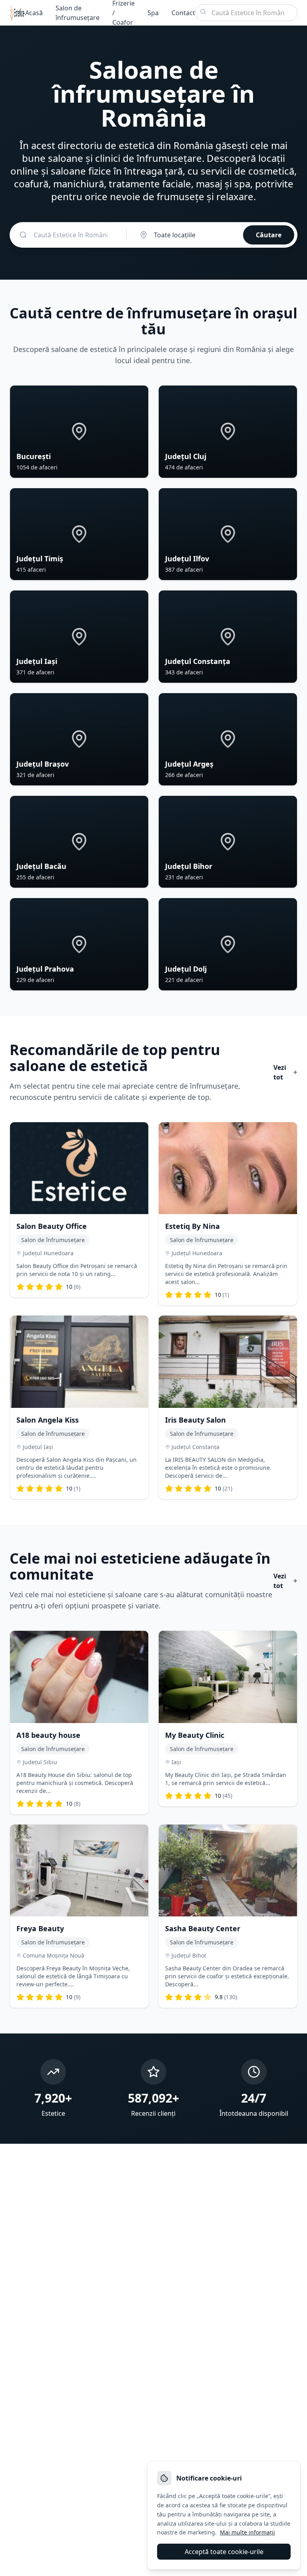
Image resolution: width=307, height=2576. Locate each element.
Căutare (269, 235)
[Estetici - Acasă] (17, 13)
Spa (153, 13)
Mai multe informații (247, 2532)
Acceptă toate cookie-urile (224, 2552)
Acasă (34, 13)
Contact (183, 13)
